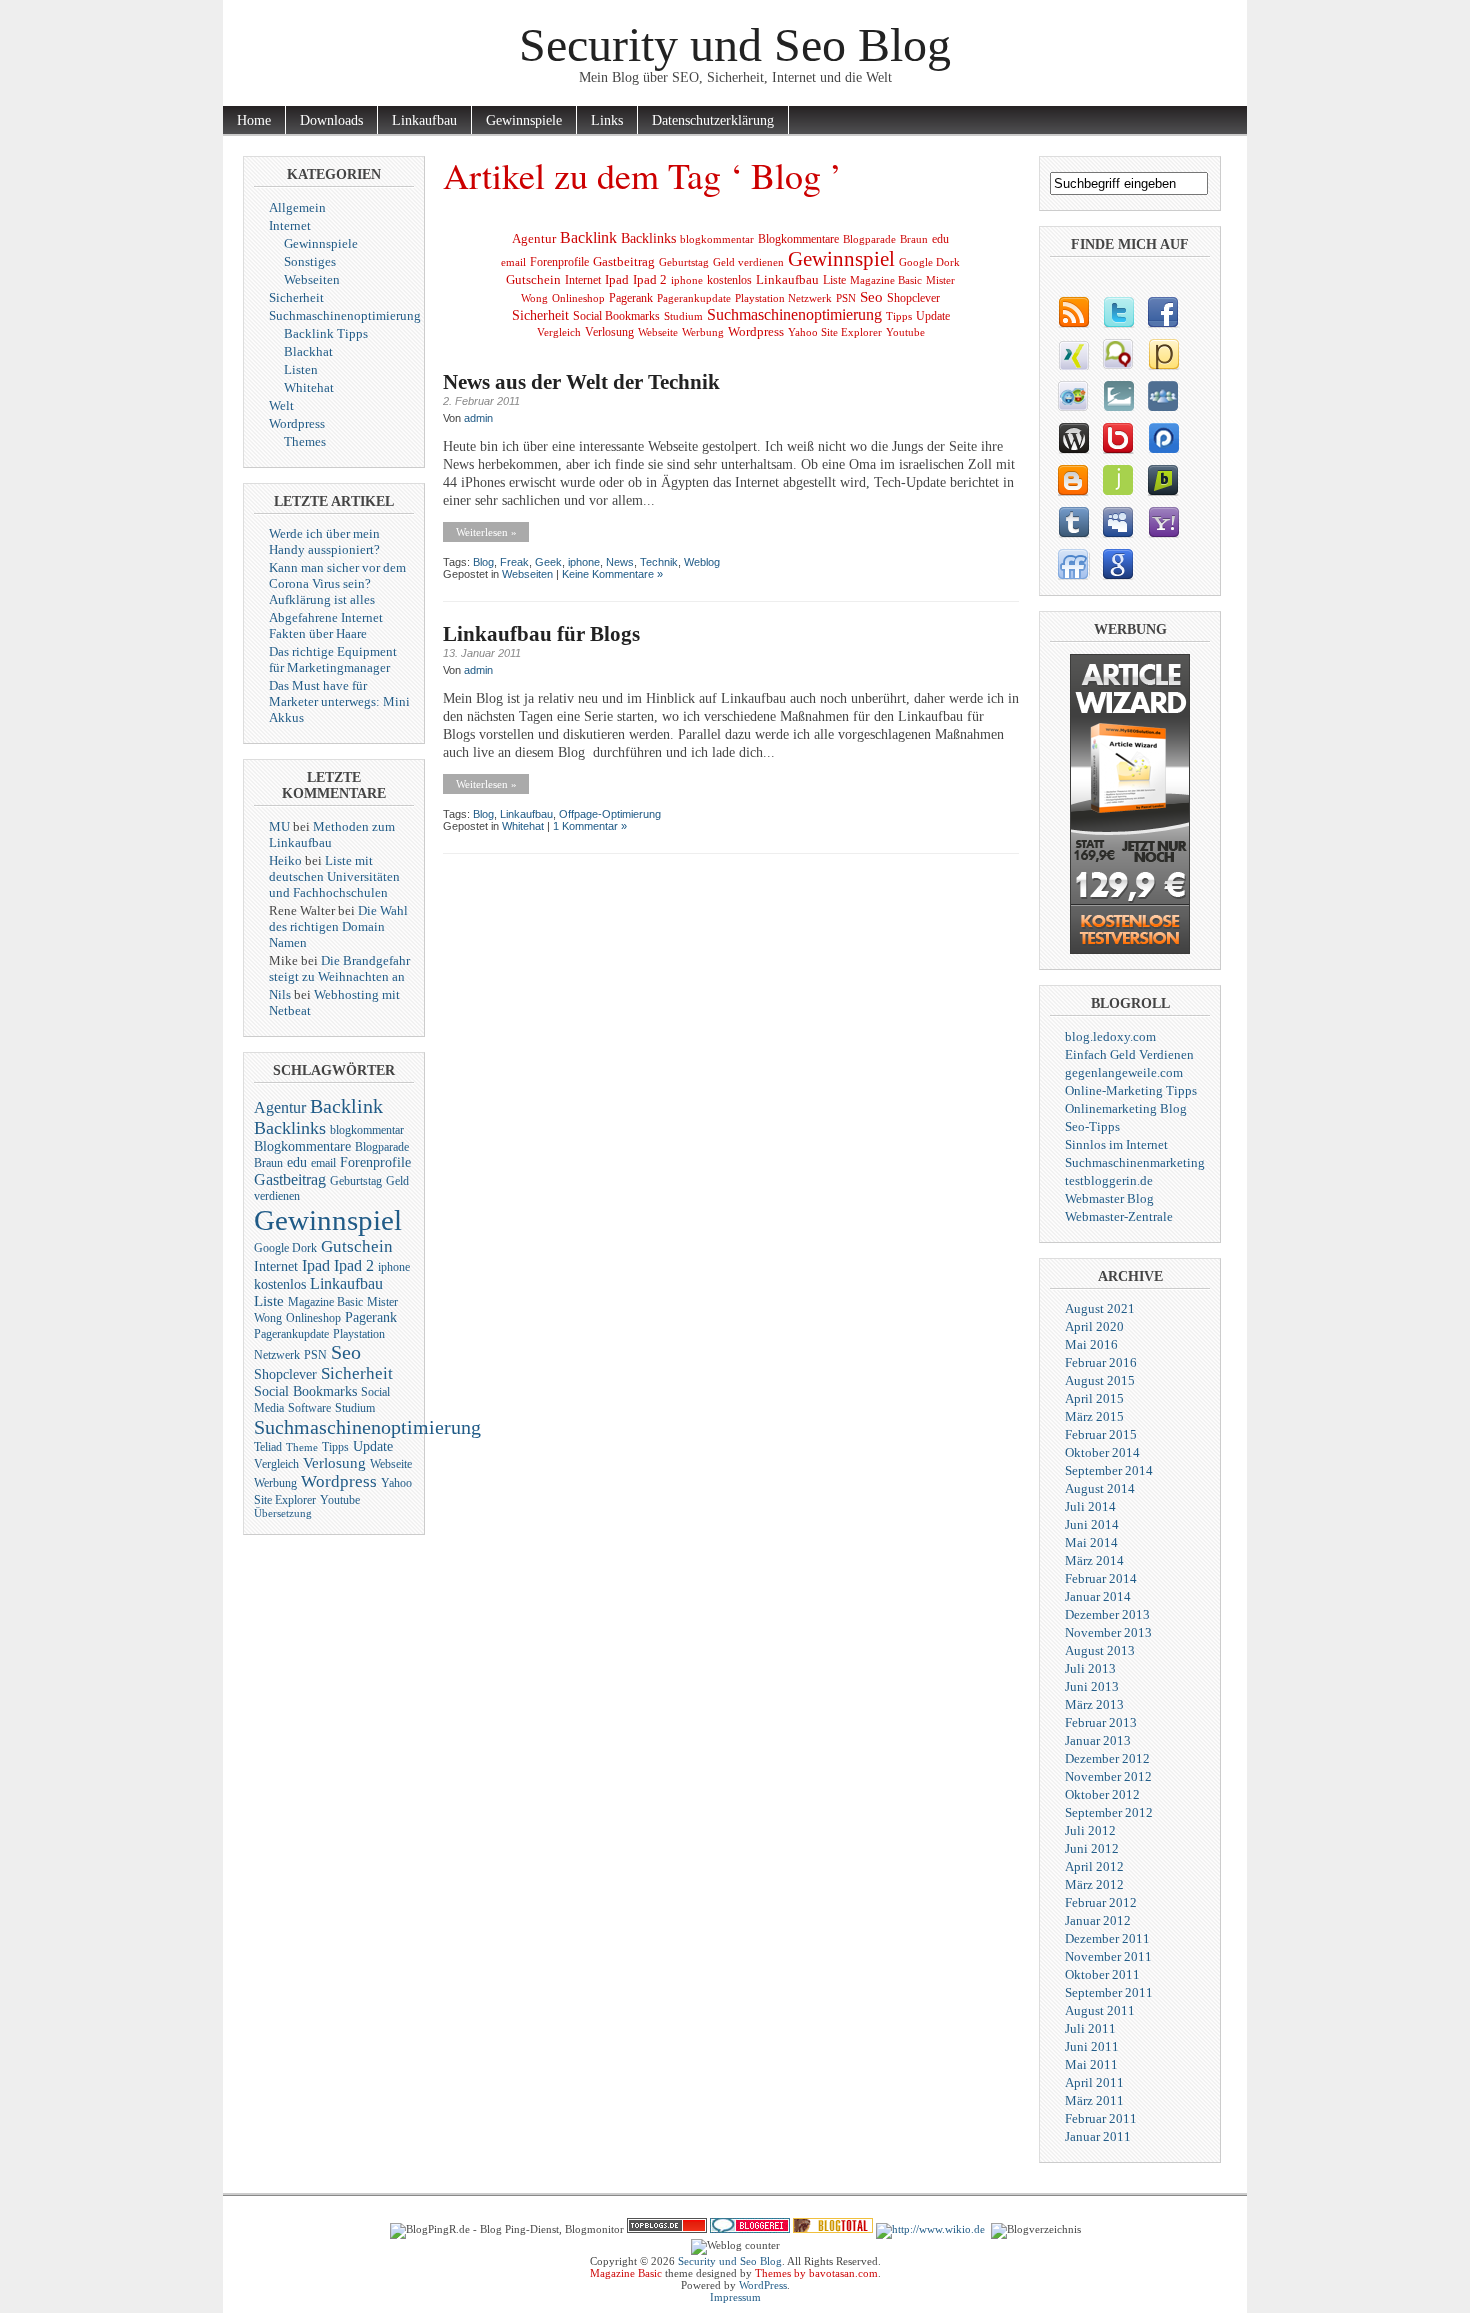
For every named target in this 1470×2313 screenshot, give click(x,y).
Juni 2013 (1092, 1686)
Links (607, 120)
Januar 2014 (1098, 1596)
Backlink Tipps (326, 333)
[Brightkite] (1162, 480)
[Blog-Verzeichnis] (750, 2229)
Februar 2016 (1101, 1362)
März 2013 (1094, 1704)
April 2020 (1094, 1326)
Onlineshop (313, 1318)
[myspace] (1117, 522)
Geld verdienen (748, 262)
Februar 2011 (1101, 2118)
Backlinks (290, 1128)
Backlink (346, 1106)
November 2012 (1108, 1776)
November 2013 (1108, 1632)
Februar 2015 (1101, 1434)
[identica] (1117, 354)
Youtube (340, 1500)
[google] (1117, 564)
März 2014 (1094, 1560)
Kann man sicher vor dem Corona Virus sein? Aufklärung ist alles (337, 583)
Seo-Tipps (1092, 1126)
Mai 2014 (1091, 1542)
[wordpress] (1072, 438)
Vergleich (276, 1464)
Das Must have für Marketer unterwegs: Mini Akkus (339, 701)
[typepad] (1117, 396)
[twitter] (1117, 312)
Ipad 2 (354, 1265)
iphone (394, 1267)
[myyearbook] (1072, 396)
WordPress (763, 2285)
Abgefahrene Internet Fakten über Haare (326, 625)
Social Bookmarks (305, 1391)
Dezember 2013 (1107, 1614)
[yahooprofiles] (1162, 522)
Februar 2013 (1101, 1722)
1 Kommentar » (590, 826)
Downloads (331, 120)
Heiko (285, 860)
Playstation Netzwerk (783, 298)
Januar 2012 (1098, 1920)
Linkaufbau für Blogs (541, 634)
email (323, 1163)
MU (279, 826)
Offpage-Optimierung (610, 814)
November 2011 (1108, 1956)
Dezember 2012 (1107, 1758)
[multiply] (1162, 396)
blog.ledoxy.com (1110, 1036)
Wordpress (297, 423)
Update (373, 1446)
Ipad (316, 1265)
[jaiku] (1117, 480)
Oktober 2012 (1102, 1794)
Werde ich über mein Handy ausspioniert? (324, 541)
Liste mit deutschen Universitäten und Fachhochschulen (334, 876)
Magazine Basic (325, 1302)
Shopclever (285, 1374)
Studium (355, 1408)
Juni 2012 (1092, 1848)
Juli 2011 (1090, 2028)
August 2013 (1100, 1650)
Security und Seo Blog (735, 44)
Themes (305, 441)
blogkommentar (367, 1130)
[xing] (1072, 354)
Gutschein (357, 1246)
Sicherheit (296, 297)
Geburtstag (356, 1181)
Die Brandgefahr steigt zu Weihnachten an (339, 968)
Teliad (268, 1447)
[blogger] (1072, 480)
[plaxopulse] (1162, 438)
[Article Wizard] (1130, 949)
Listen (301, 369)
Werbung (275, 1483)
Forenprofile (375, 1162)
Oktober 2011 (1102, 1974)
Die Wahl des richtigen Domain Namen (338, 926)
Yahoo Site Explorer (835, 332)
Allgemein (297, 207)
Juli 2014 (1090, 1506)
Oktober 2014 (1102, 1452)
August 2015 (1100, 1380)
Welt (281, 405)
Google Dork (285, 1248)
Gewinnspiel (328, 1220)
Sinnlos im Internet (1116, 1144)
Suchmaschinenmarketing (1135, 1162)
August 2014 (1100, 1488)
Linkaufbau (424, 120)
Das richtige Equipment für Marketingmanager (333, 659)
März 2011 (1094, 2100)
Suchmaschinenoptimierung (345, 315)
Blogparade (382, 1147)
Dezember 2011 (1107, 1938)
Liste (269, 1301)
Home (254, 120)
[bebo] (1117, 438)
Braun (268, 1163)
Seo (346, 1352)
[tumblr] (1072, 522)
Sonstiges (310, 261)
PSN (315, 1355)
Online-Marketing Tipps (1131, 1090)
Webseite (391, 1464)
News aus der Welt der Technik (581, 382)
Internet (290, 225)
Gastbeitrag (290, 1179)
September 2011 (1109, 1992)
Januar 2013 (1098, 1740)
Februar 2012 (1101, 1902)
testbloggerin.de (1109, 1180)
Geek (548, 562)
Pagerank (371, 1317)
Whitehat (309, 387)
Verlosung (334, 1463)
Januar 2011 (1098, 2136)
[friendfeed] (1072, 564)
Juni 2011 (1092, 2046)
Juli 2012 (1090, 1830)
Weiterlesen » (486, 532)
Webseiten (312, 279)
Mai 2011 (1091, 2064)
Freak (514, 562)
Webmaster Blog (1109, 1198)
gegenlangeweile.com (1124, 1072)
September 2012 (1109, 1812)
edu (297, 1162)
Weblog (702, 562)
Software (309, 1408)
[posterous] (1162, 354)
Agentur (280, 1107)
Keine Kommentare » (612, 574)
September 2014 (1109, 1470)
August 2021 (1100, 1308)
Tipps (335, 1447)
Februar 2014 (1101, 1578)
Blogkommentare (302, 1146)
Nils (280, 994)
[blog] (1072, 312)
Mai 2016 (1091, 1344)
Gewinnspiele (524, 120)
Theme (302, 1447)
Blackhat (308, 351)
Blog (483, 562)
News (620, 562)
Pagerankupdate (291, 1334)
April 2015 (1094, 1398)
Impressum (735, 2297)
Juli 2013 (1090, 1668)
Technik (659, 562)
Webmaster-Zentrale (1119, 1216)
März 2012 (1094, 1884)
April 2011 (1094, 2082)
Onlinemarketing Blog (1126, 1108)
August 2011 (1100, 2010)
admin (478, 418)
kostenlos (280, 1284)
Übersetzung (283, 1513)
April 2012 (1094, 1866)
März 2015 (1094, 1416)
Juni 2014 (1092, 1524)
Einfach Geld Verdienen (1129, 1054)
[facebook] (1162, 312)
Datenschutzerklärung (713, 120)
